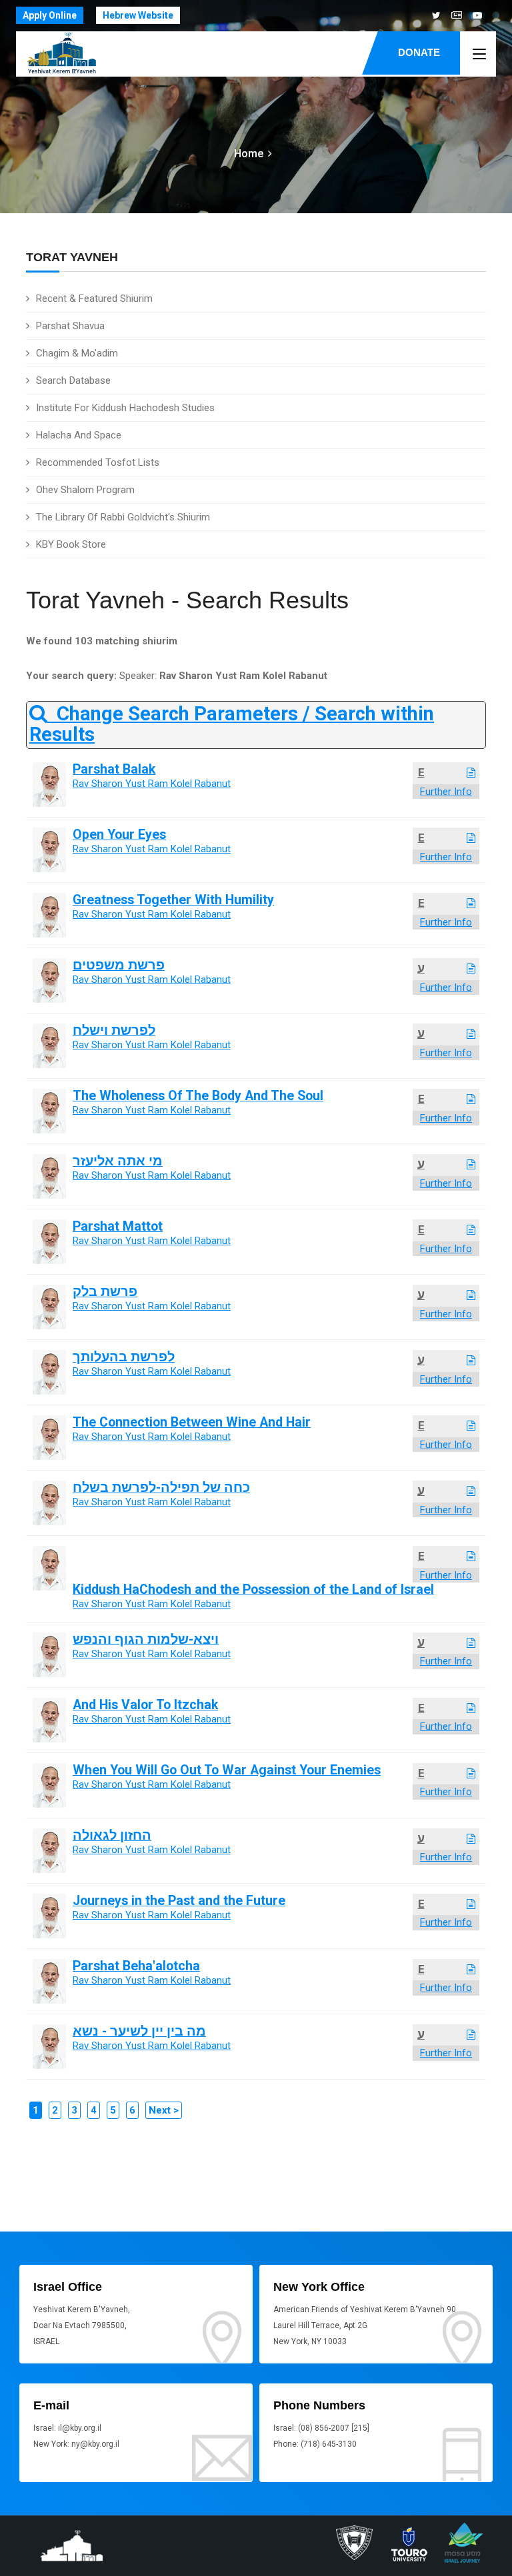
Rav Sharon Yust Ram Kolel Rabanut (152, 784)
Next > (164, 2110)
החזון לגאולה (112, 1835)
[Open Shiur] (471, 773)
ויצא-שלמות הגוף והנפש (146, 1639)
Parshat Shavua (70, 326)
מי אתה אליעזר (118, 1161)
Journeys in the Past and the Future (179, 1901)
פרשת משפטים (119, 965)
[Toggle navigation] (479, 55)
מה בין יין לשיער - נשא (139, 2031)
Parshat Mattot (118, 1226)
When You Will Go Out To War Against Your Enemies (227, 1770)
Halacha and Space (79, 435)
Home (249, 154)
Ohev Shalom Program (85, 490)
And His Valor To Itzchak (145, 1705)
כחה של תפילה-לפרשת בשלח (161, 1488)
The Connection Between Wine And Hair (192, 1422)
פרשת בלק (105, 1292)
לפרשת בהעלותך (124, 1357)
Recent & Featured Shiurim (94, 299)
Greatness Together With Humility (173, 900)
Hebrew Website (138, 15)
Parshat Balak (114, 769)
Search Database (73, 380)
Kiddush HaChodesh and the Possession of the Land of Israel (253, 1590)
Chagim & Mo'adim (77, 353)
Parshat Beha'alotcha (136, 1966)
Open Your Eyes (119, 835)
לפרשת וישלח (114, 1030)
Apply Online (50, 15)
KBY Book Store (71, 544)
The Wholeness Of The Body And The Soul (198, 1096)
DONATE (419, 52)
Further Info (446, 792)
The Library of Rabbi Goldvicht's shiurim (123, 517)
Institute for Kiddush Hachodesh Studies (125, 408)
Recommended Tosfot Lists (98, 462)
